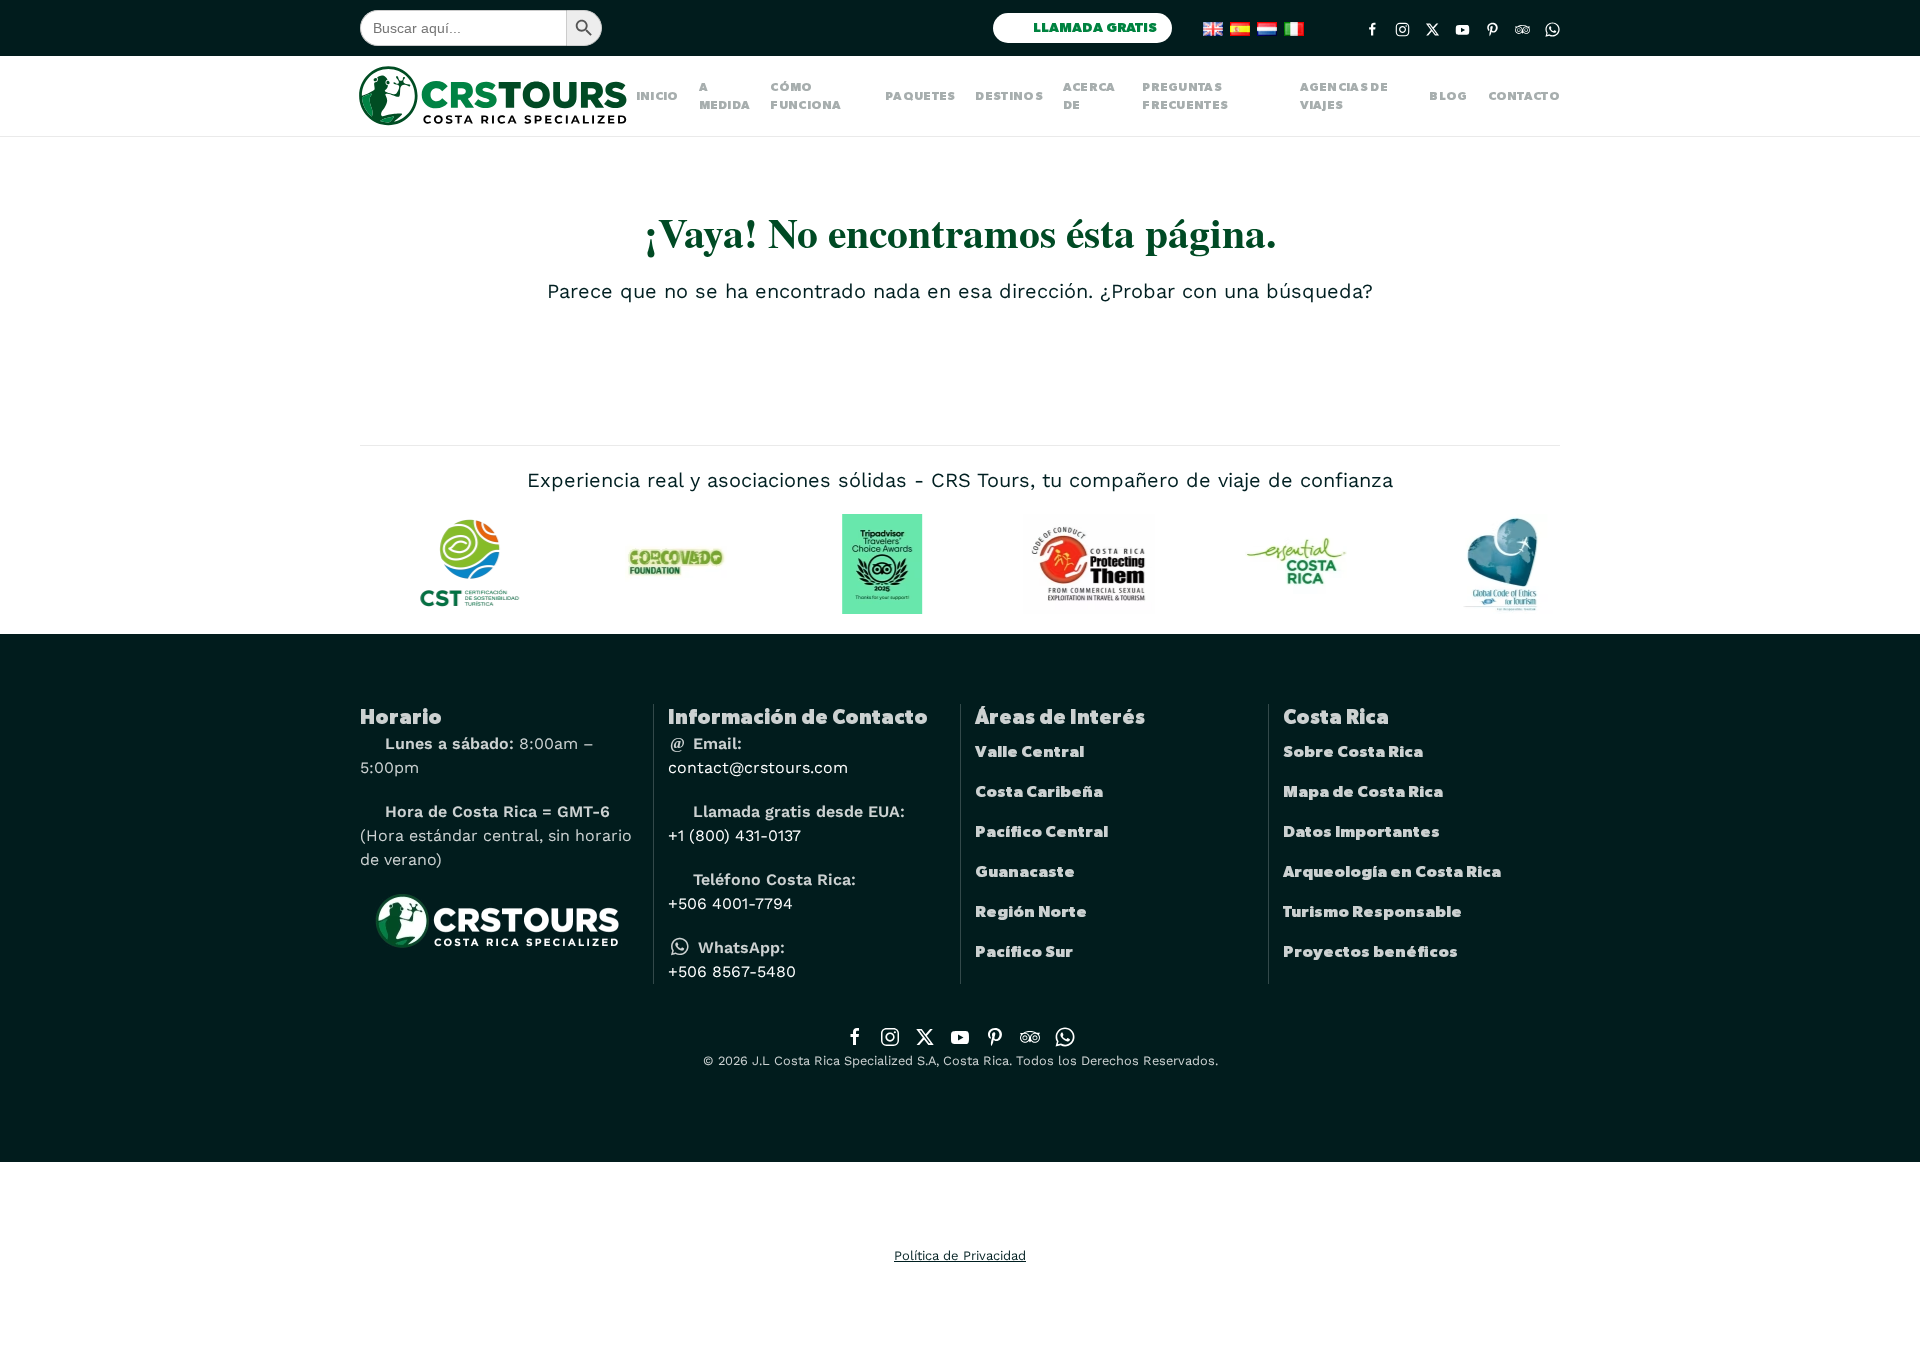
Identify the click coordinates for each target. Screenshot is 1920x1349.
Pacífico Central (1041, 832)
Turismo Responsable (1372, 912)
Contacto (1524, 96)
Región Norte (1031, 912)
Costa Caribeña (1039, 792)
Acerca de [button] (1089, 96)
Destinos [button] (1008, 96)
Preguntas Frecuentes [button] (1185, 96)
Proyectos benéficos (1370, 952)
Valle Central (1029, 752)
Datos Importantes (1361, 832)
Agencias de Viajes (1344, 96)
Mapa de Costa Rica (1363, 792)
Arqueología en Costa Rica (1392, 872)
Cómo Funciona (805, 96)
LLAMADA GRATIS (1093, 28)
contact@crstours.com (758, 767)
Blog (1448, 96)
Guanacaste (1025, 872)
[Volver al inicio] (498, 96)
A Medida (725, 96)
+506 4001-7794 (730, 903)
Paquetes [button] (920, 96)
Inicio (657, 96)
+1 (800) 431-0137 (734, 835)
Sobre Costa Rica (1353, 752)
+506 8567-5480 (732, 971)
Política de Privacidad (960, 1255)
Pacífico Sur (1024, 952)
